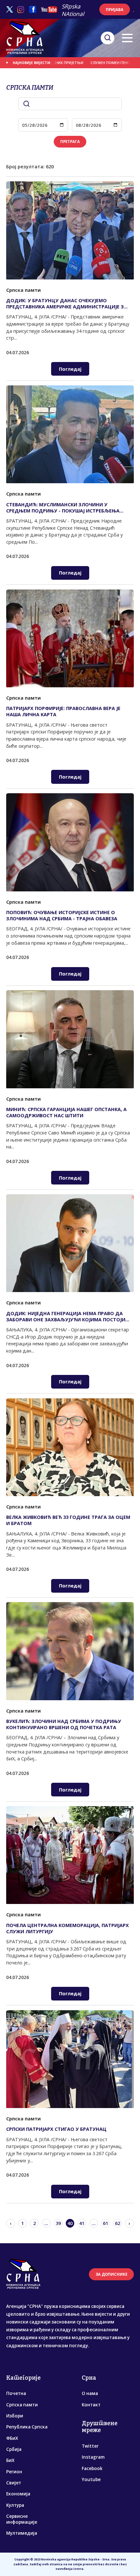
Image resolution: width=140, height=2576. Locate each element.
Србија (14, 2449)
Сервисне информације (22, 2519)
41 (82, 2223)
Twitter (90, 2446)
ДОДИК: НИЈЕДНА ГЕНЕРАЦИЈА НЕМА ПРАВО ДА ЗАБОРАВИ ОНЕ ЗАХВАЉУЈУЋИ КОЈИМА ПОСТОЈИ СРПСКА (66, 1316)
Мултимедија (22, 2533)
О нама (90, 2393)
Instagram (93, 2457)
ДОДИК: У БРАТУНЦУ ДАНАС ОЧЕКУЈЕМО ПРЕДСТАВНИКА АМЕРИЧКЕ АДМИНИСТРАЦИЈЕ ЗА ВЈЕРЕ (67, 304)
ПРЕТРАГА (70, 142)
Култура (15, 2505)
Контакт (91, 2405)
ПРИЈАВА (115, 10)
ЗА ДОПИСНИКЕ (112, 2274)
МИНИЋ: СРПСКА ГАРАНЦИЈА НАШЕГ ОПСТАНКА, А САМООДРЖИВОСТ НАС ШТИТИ (66, 1112)
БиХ (10, 2460)
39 (58, 2223)
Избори (15, 2416)
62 (118, 2223)
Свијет (14, 2483)
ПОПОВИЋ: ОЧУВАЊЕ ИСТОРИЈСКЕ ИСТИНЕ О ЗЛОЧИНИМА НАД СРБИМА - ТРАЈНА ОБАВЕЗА (62, 915)
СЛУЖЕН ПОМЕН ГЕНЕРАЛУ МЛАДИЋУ (95, 63)
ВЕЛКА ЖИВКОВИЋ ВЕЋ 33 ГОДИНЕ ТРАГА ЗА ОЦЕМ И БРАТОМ (68, 1520)
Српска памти (22, 2405)
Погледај (70, 369)
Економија (18, 2494)
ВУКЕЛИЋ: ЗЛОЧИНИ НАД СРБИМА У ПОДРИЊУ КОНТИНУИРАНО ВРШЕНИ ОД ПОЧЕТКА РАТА (64, 1724)
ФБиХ (12, 2438)
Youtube (91, 2479)
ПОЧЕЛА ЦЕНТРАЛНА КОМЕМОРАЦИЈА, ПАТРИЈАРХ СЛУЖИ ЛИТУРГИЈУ (68, 1928)
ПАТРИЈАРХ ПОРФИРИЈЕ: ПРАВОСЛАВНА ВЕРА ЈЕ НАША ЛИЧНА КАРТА (63, 711)
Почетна (16, 2393)
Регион (14, 2472)
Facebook (92, 2468)
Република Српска (27, 2427)
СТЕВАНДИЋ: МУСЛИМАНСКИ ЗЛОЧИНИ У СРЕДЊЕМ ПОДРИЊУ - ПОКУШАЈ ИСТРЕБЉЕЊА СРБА (63, 508)
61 (105, 2223)
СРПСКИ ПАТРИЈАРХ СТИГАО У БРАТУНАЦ (56, 2129)
